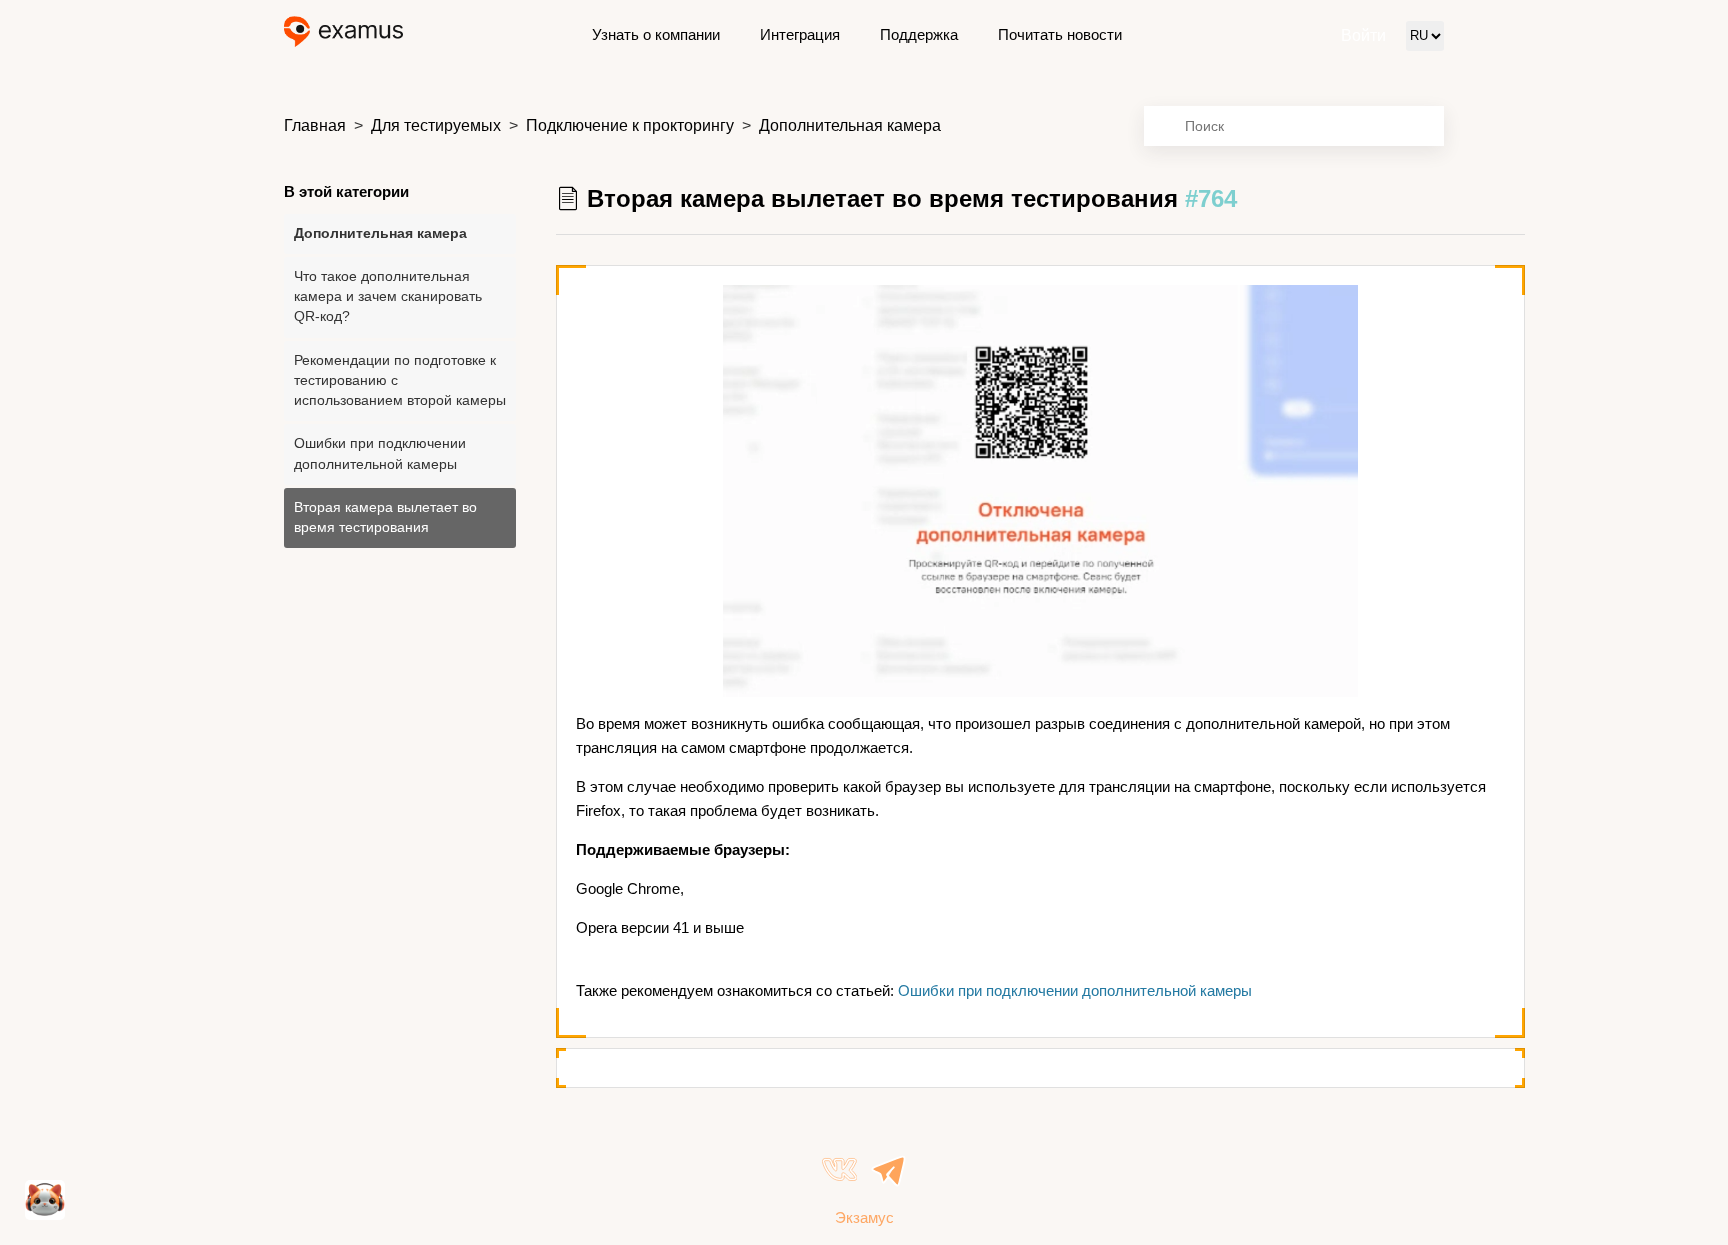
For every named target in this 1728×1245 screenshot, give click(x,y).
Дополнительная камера (850, 125)
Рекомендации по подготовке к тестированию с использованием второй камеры (400, 381)
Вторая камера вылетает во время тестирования (385, 517)
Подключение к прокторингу (630, 125)
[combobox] (1294, 126)
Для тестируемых (436, 125)
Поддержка (919, 34)
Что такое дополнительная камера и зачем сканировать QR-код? (388, 297)
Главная (315, 125)
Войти (1363, 35)
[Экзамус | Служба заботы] (343, 35)
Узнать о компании (656, 34)
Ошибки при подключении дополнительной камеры (380, 453)
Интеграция (800, 34)
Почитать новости (1060, 34)
